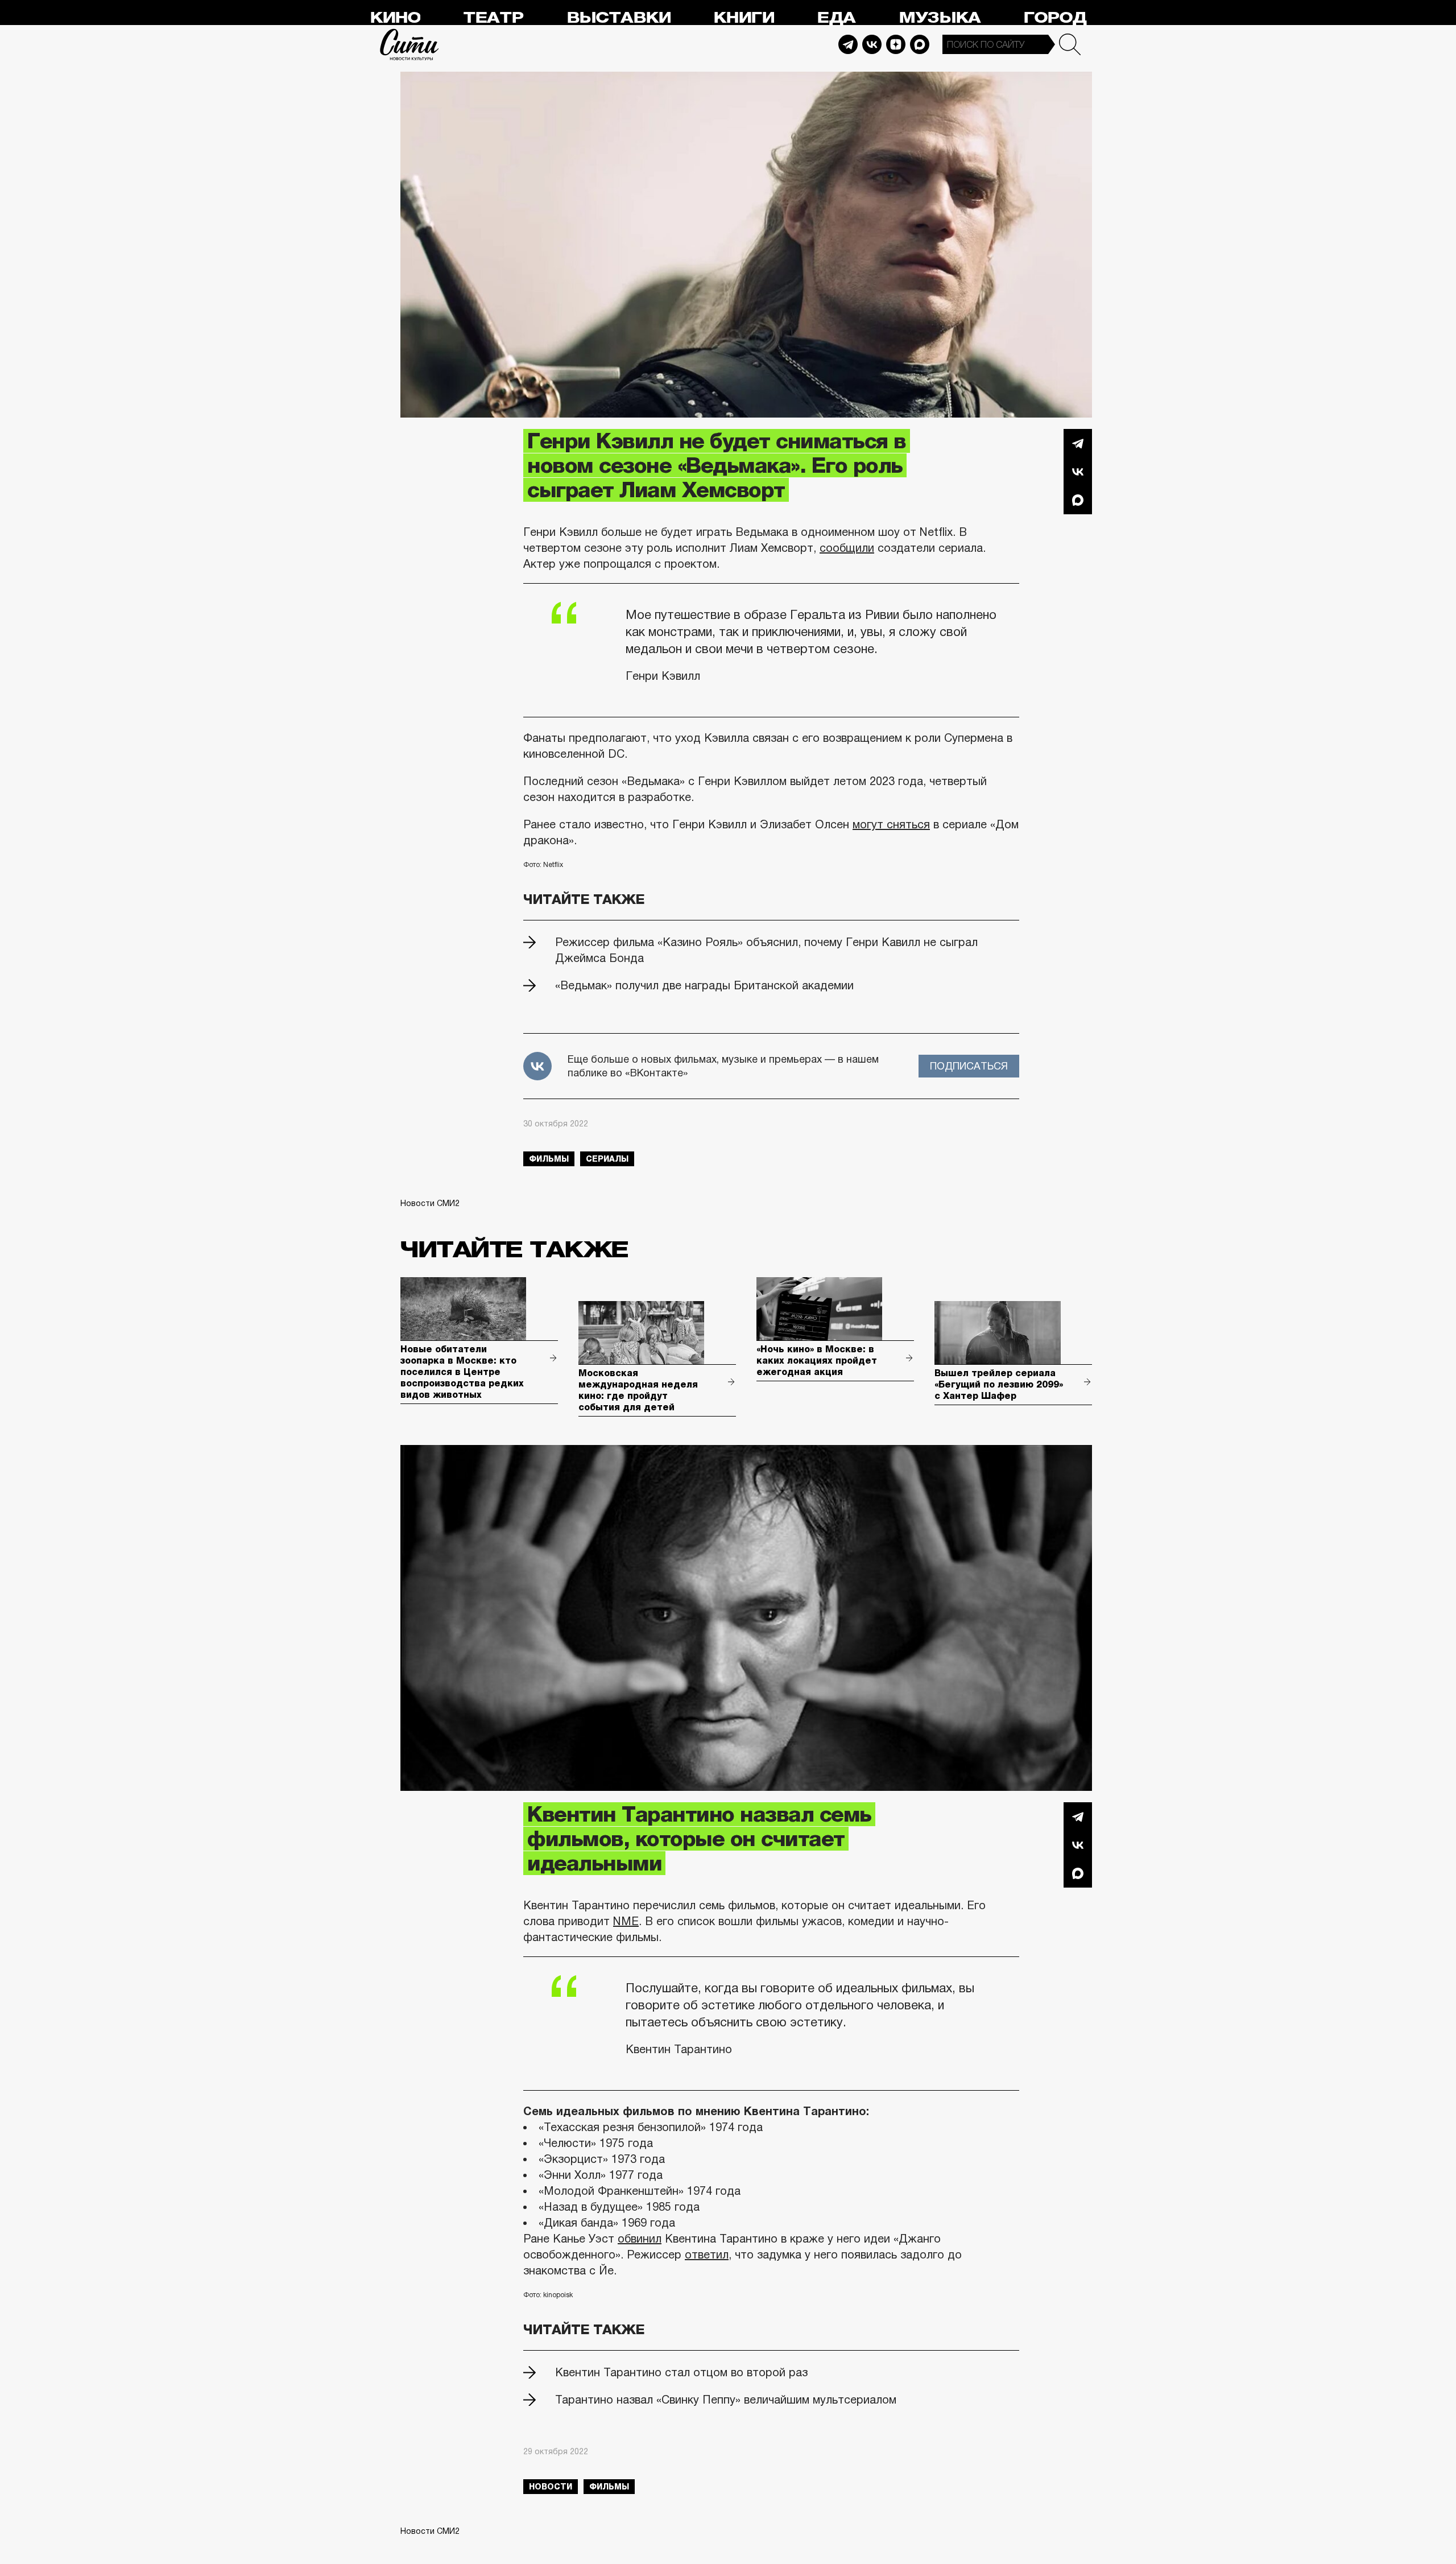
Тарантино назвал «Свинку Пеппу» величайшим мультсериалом (726, 2400)
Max (920, 44)
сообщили (847, 548)
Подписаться (969, 1066)
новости (551, 2487)
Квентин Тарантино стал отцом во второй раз (681, 2372)
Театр (493, 18)
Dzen (896, 44)
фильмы (549, 1159)
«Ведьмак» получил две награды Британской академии (704, 985)
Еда (836, 18)
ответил (707, 2255)
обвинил (640, 2239)
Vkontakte (872, 44)
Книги (744, 18)
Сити (409, 44)
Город (1055, 18)
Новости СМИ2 (430, 1203)
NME (626, 1921)
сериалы (607, 1159)
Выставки (619, 18)
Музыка (940, 18)
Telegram (848, 44)
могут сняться (891, 824)
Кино (395, 18)
